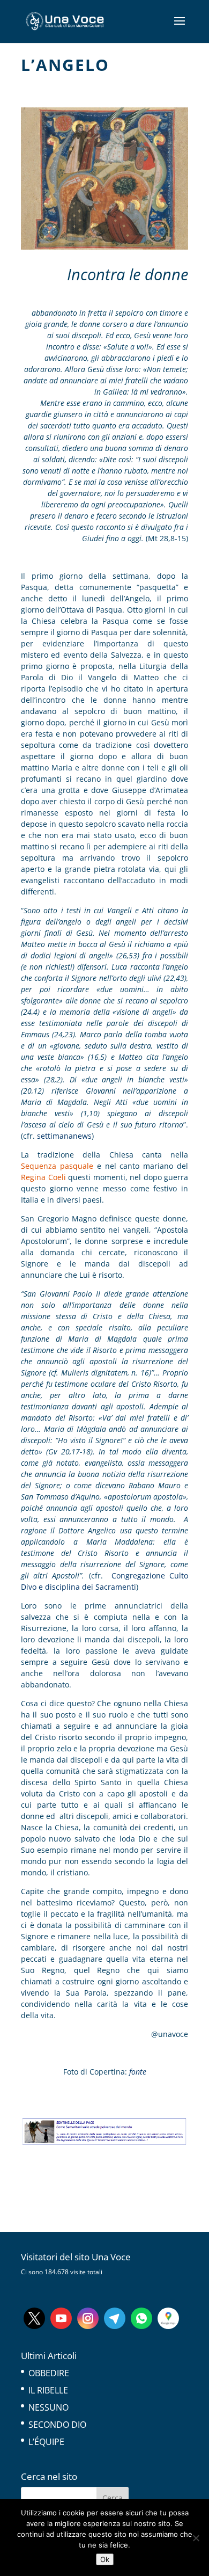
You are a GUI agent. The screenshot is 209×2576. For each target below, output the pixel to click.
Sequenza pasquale (57, 1166)
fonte (138, 2072)
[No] (196, 2538)
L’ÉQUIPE (46, 2442)
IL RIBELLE (48, 2390)
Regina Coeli (43, 1177)
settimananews (64, 1136)
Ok (105, 2559)
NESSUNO (48, 2407)
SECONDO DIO (57, 2425)
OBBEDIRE (49, 2373)
